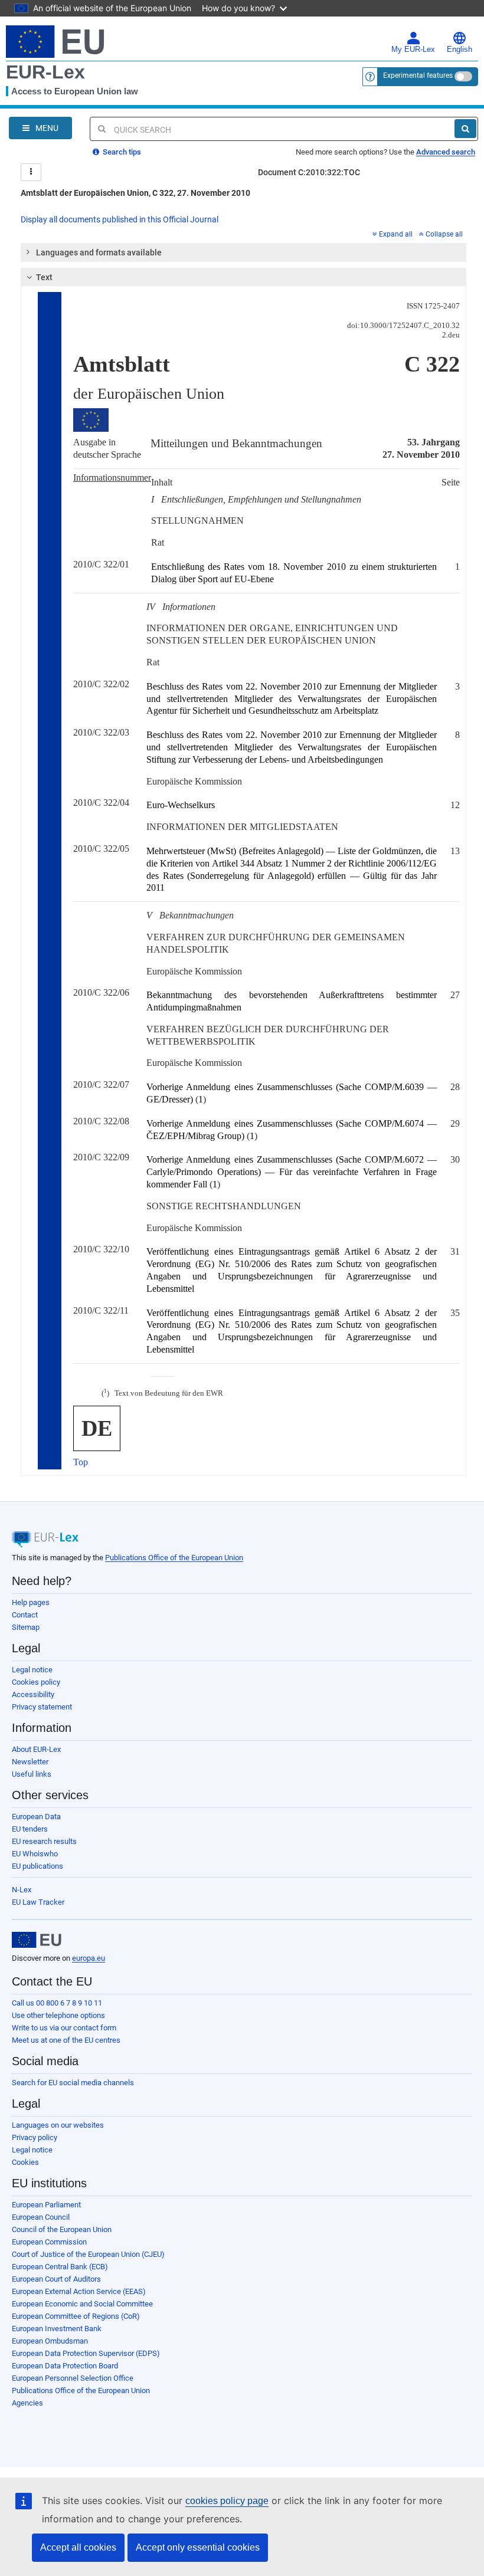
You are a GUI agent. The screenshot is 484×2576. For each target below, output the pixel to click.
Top (81, 1462)
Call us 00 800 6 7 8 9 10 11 (57, 2003)
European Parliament (46, 2205)
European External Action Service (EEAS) (79, 2291)
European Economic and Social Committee (82, 2304)
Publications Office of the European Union (174, 1558)
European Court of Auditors (56, 2279)
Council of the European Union (62, 2229)
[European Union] (37, 1940)
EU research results (44, 1841)
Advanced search (446, 152)
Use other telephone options (58, 2015)
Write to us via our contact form (64, 2028)
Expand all (396, 234)
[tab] (243, 252)
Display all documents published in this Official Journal (120, 219)
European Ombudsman (50, 2341)
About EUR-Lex (36, 1749)
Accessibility (33, 1694)
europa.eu (89, 1958)
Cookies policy (36, 1682)
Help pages (31, 1602)
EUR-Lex (45, 72)
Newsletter (30, 1762)
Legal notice (32, 1670)
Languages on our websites (58, 2125)
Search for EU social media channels (73, 2083)
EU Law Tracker (38, 1902)
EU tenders (30, 1829)
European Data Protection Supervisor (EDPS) (86, 2353)
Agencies (27, 2403)
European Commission (49, 2242)
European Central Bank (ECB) (60, 2267)
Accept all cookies (78, 2547)
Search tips (121, 152)
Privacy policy (35, 2137)
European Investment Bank (57, 2329)
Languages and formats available (99, 252)
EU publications (37, 1866)
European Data (36, 1817)
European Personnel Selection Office (73, 2378)
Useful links (32, 1774)
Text (44, 277)
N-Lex (22, 1890)
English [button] (460, 50)
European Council (41, 2217)
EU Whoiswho (35, 1854)
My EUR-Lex (413, 50)
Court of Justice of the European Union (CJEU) (88, 2254)
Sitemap (26, 1627)
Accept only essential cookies (198, 2547)
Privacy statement (42, 1707)
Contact (25, 1615)
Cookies (25, 2162)
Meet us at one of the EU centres (66, 2040)
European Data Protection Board (65, 2366)
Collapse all (444, 234)
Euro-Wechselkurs (181, 805)
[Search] (465, 129)
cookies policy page (227, 2501)
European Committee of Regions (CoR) (76, 2316)
